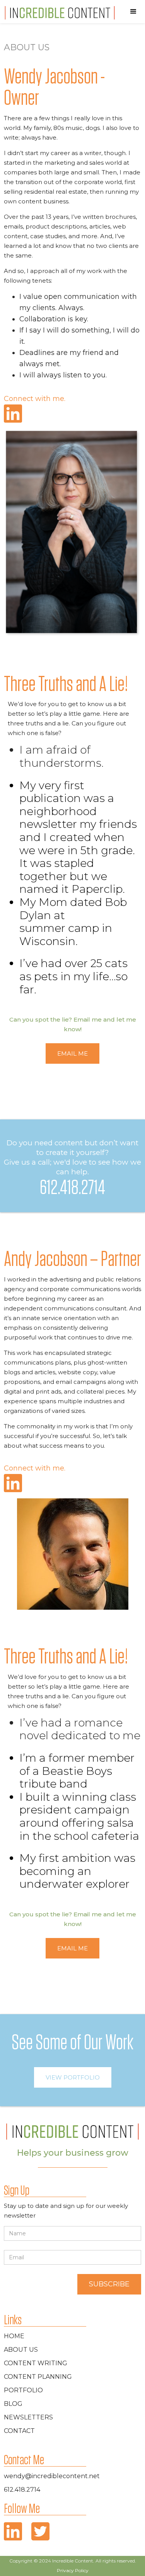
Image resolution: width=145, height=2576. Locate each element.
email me (72, 1053)
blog (13, 2404)
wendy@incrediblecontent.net (52, 2476)
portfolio (23, 2390)
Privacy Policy (73, 2570)
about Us (21, 2350)
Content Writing (36, 2363)
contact (19, 2431)
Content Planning (38, 2377)
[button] (133, 12)
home (14, 2336)
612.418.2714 (22, 2490)
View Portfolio (73, 2077)
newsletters (28, 2417)
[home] (58, 13)
